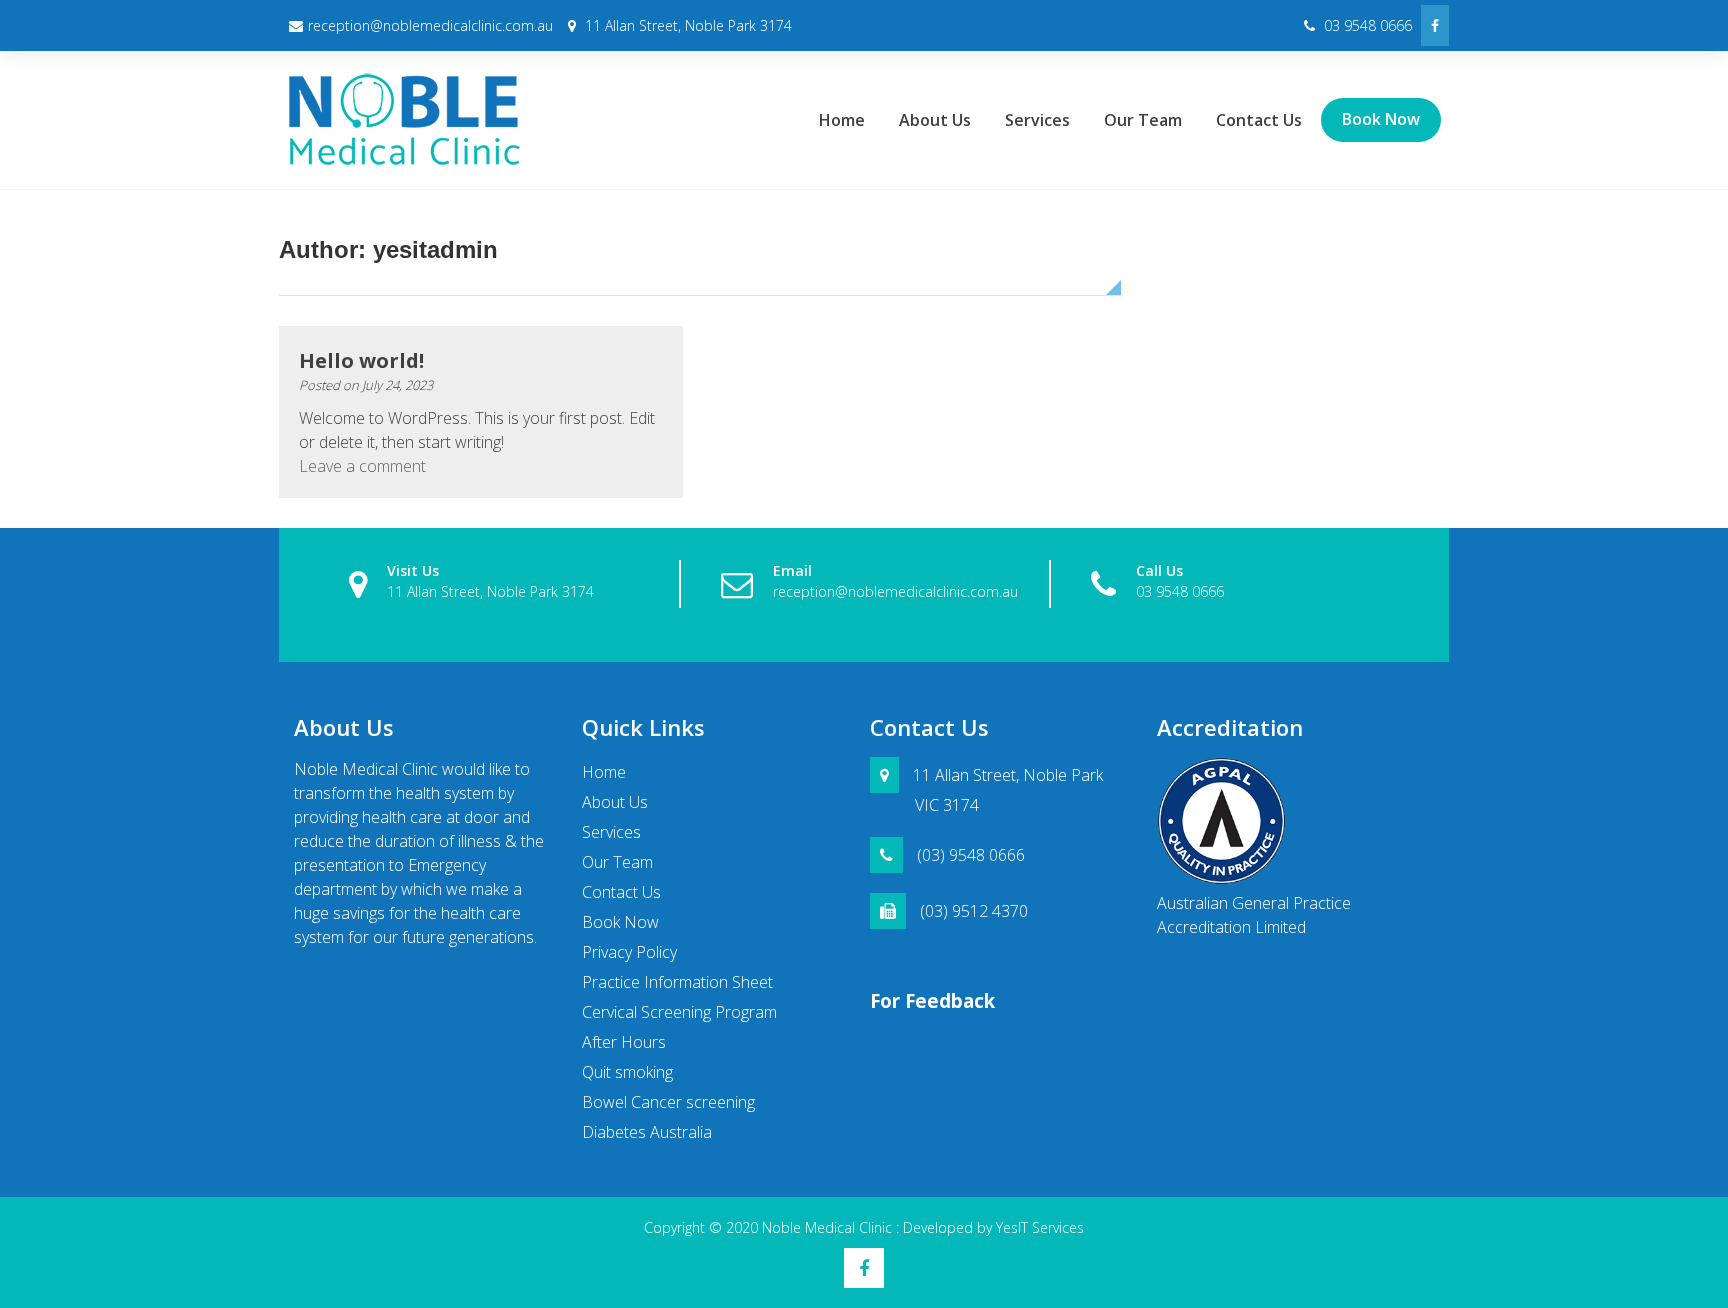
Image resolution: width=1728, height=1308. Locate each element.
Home (842, 120)
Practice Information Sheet (677, 982)
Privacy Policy (629, 952)
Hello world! (361, 360)
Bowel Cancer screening (668, 1102)
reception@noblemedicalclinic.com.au (430, 25)
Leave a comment (362, 466)
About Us (935, 120)
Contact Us (1259, 120)
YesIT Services (1040, 1227)
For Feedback (932, 1000)
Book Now (1381, 119)
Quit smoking (627, 1072)
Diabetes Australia (647, 1132)
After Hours (624, 1042)
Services (1037, 120)
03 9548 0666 (1366, 25)
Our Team (1143, 120)
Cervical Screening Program (679, 1012)
